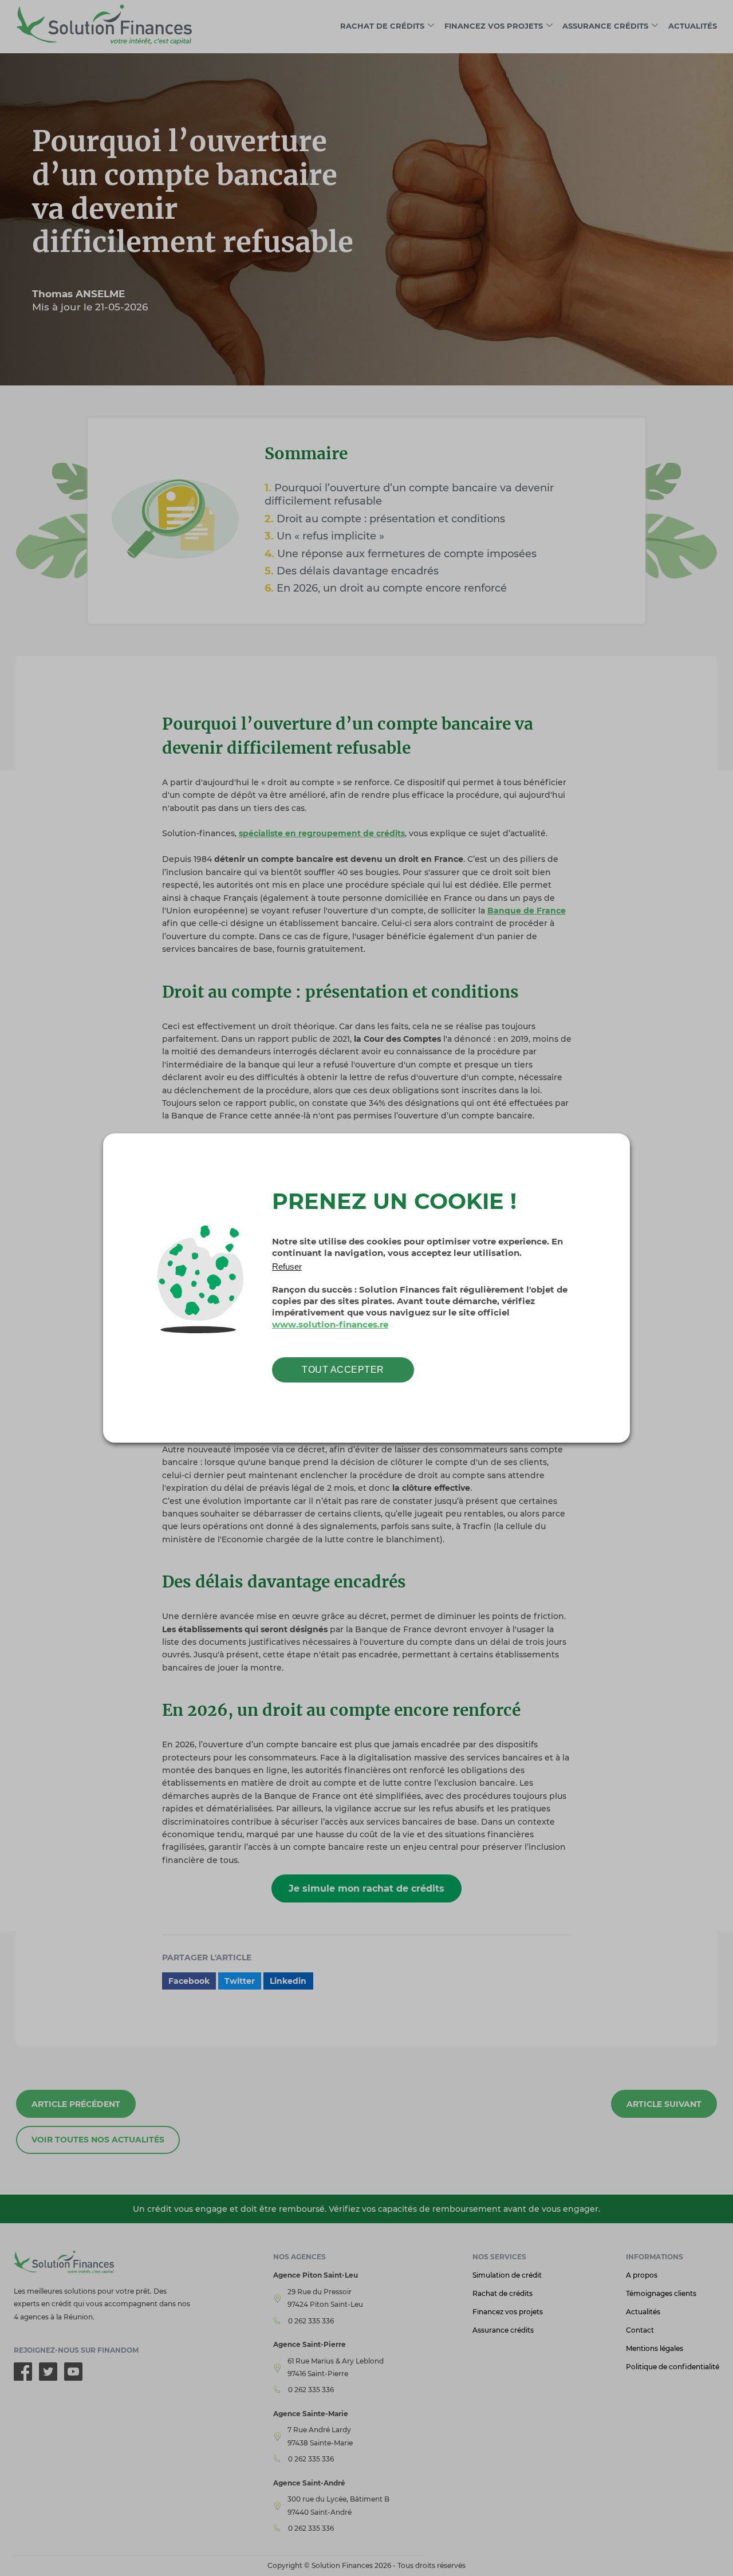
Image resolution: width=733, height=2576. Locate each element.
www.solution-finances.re (330, 1325)
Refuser (287, 1267)
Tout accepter (343, 1370)
